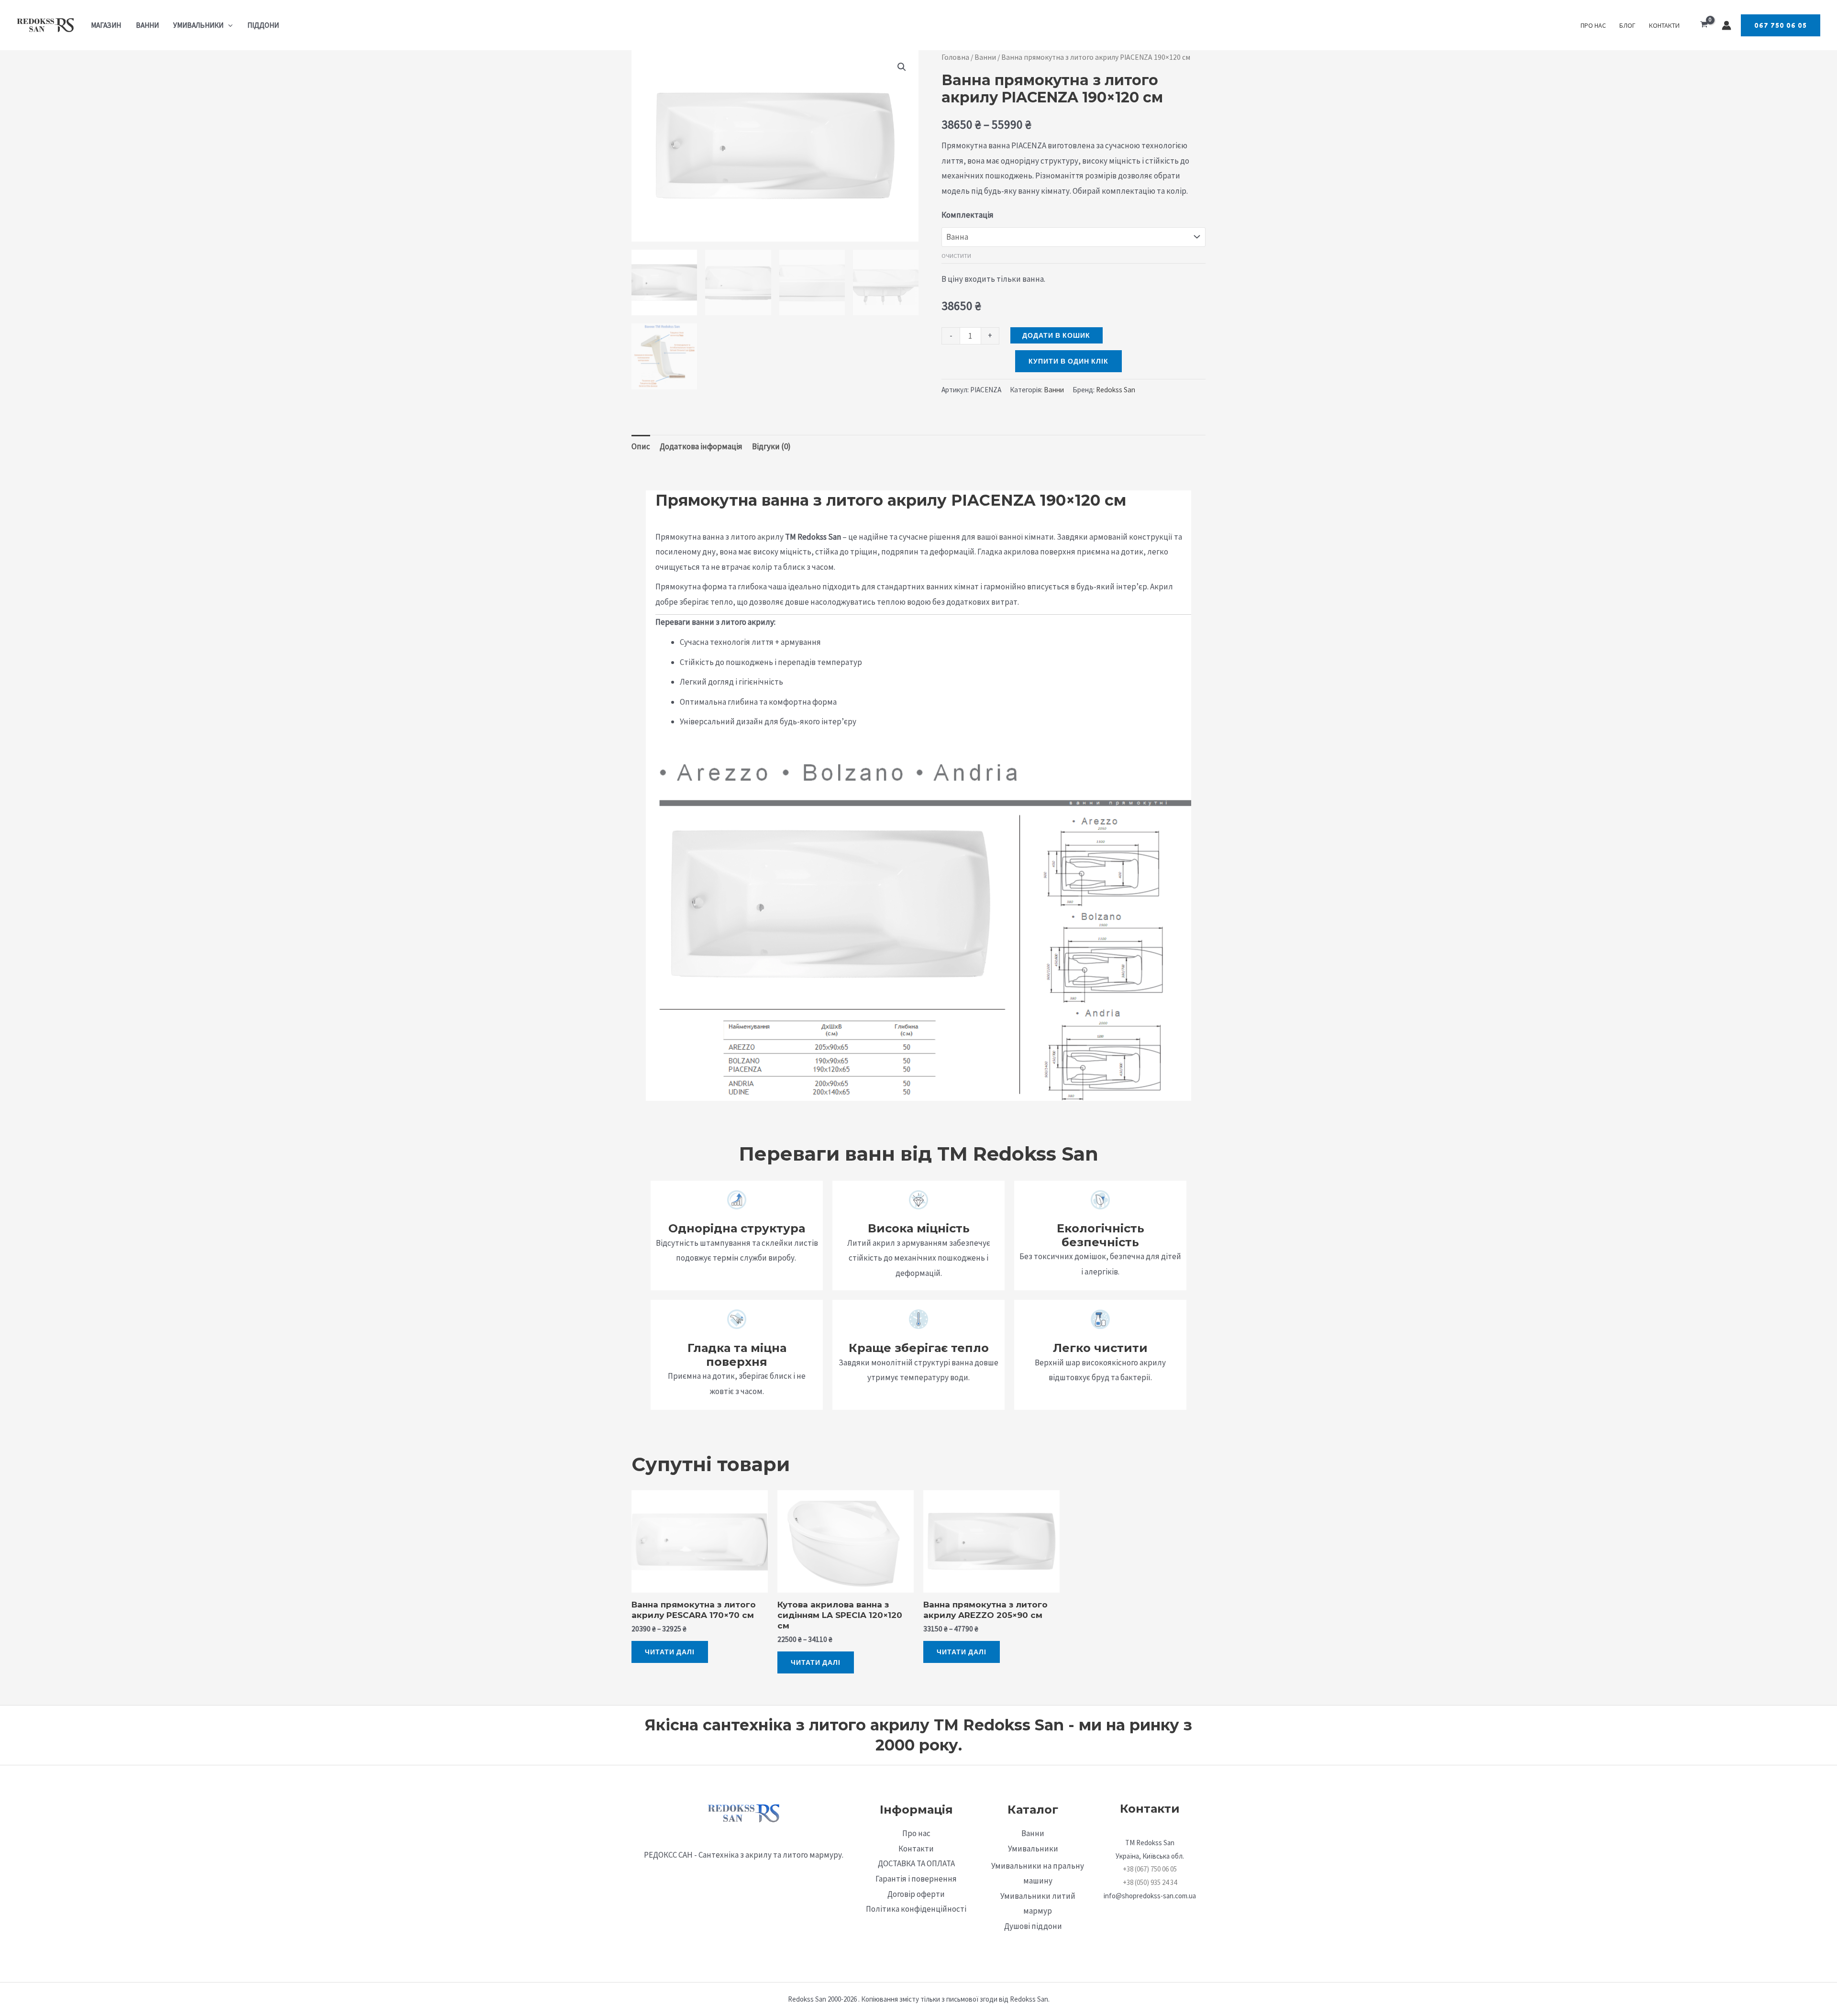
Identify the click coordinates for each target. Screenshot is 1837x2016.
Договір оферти (916, 1894)
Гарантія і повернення (916, 1879)
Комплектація (968, 215)
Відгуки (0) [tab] (771, 446)
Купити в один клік (1068, 361)
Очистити (956, 255)
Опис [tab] (641, 446)
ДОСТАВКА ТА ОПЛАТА (916, 1863)
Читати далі (670, 1652)
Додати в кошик (1056, 335)
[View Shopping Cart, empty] (1704, 25)
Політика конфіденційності (916, 1909)
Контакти (1664, 25)
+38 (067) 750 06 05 (1150, 1869)
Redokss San (1116, 390)
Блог (1627, 25)
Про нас (1593, 25)
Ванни (147, 25)
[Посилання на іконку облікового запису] (1726, 25)
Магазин (106, 25)
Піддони (263, 25)
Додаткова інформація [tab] (701, 446)
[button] (228, 25)
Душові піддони (1033, 1926)
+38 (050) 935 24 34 (1150, 1882)
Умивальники (198, 25)
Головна (955, 57)
